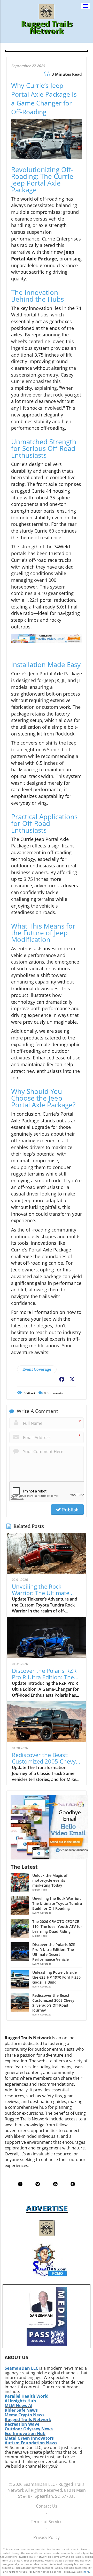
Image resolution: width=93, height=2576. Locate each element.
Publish (70, 1510)
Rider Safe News (21, 2410)
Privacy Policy (47, 2537)
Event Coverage (37, 1369)
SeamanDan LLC (21, 2368)
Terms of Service (47, 2522)
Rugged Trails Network (28, 2419)
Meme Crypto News (25, 2415)
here (86, 2572)
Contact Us (47, 2506)
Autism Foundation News (31, 2443)
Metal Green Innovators (29, 2438)
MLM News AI (18, 2405)
